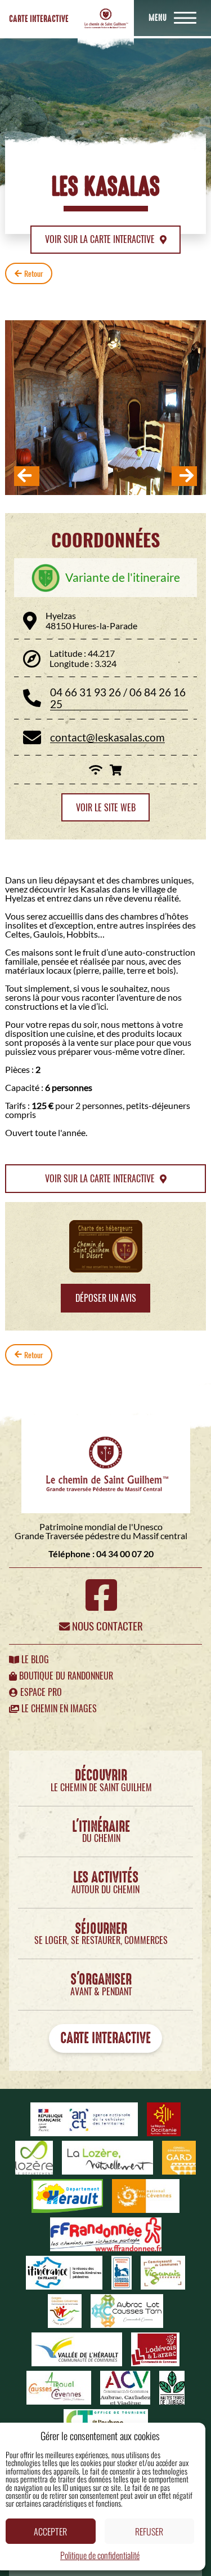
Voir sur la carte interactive (101, 239)
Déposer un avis (106, 1298)
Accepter (50, 2531)
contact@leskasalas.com (107, 737)
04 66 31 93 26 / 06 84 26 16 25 (118, 698)
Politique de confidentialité (100, 2555)
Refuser (149, 2531)
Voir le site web (106, 808)
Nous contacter (106, 1626)
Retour (34, 273)
